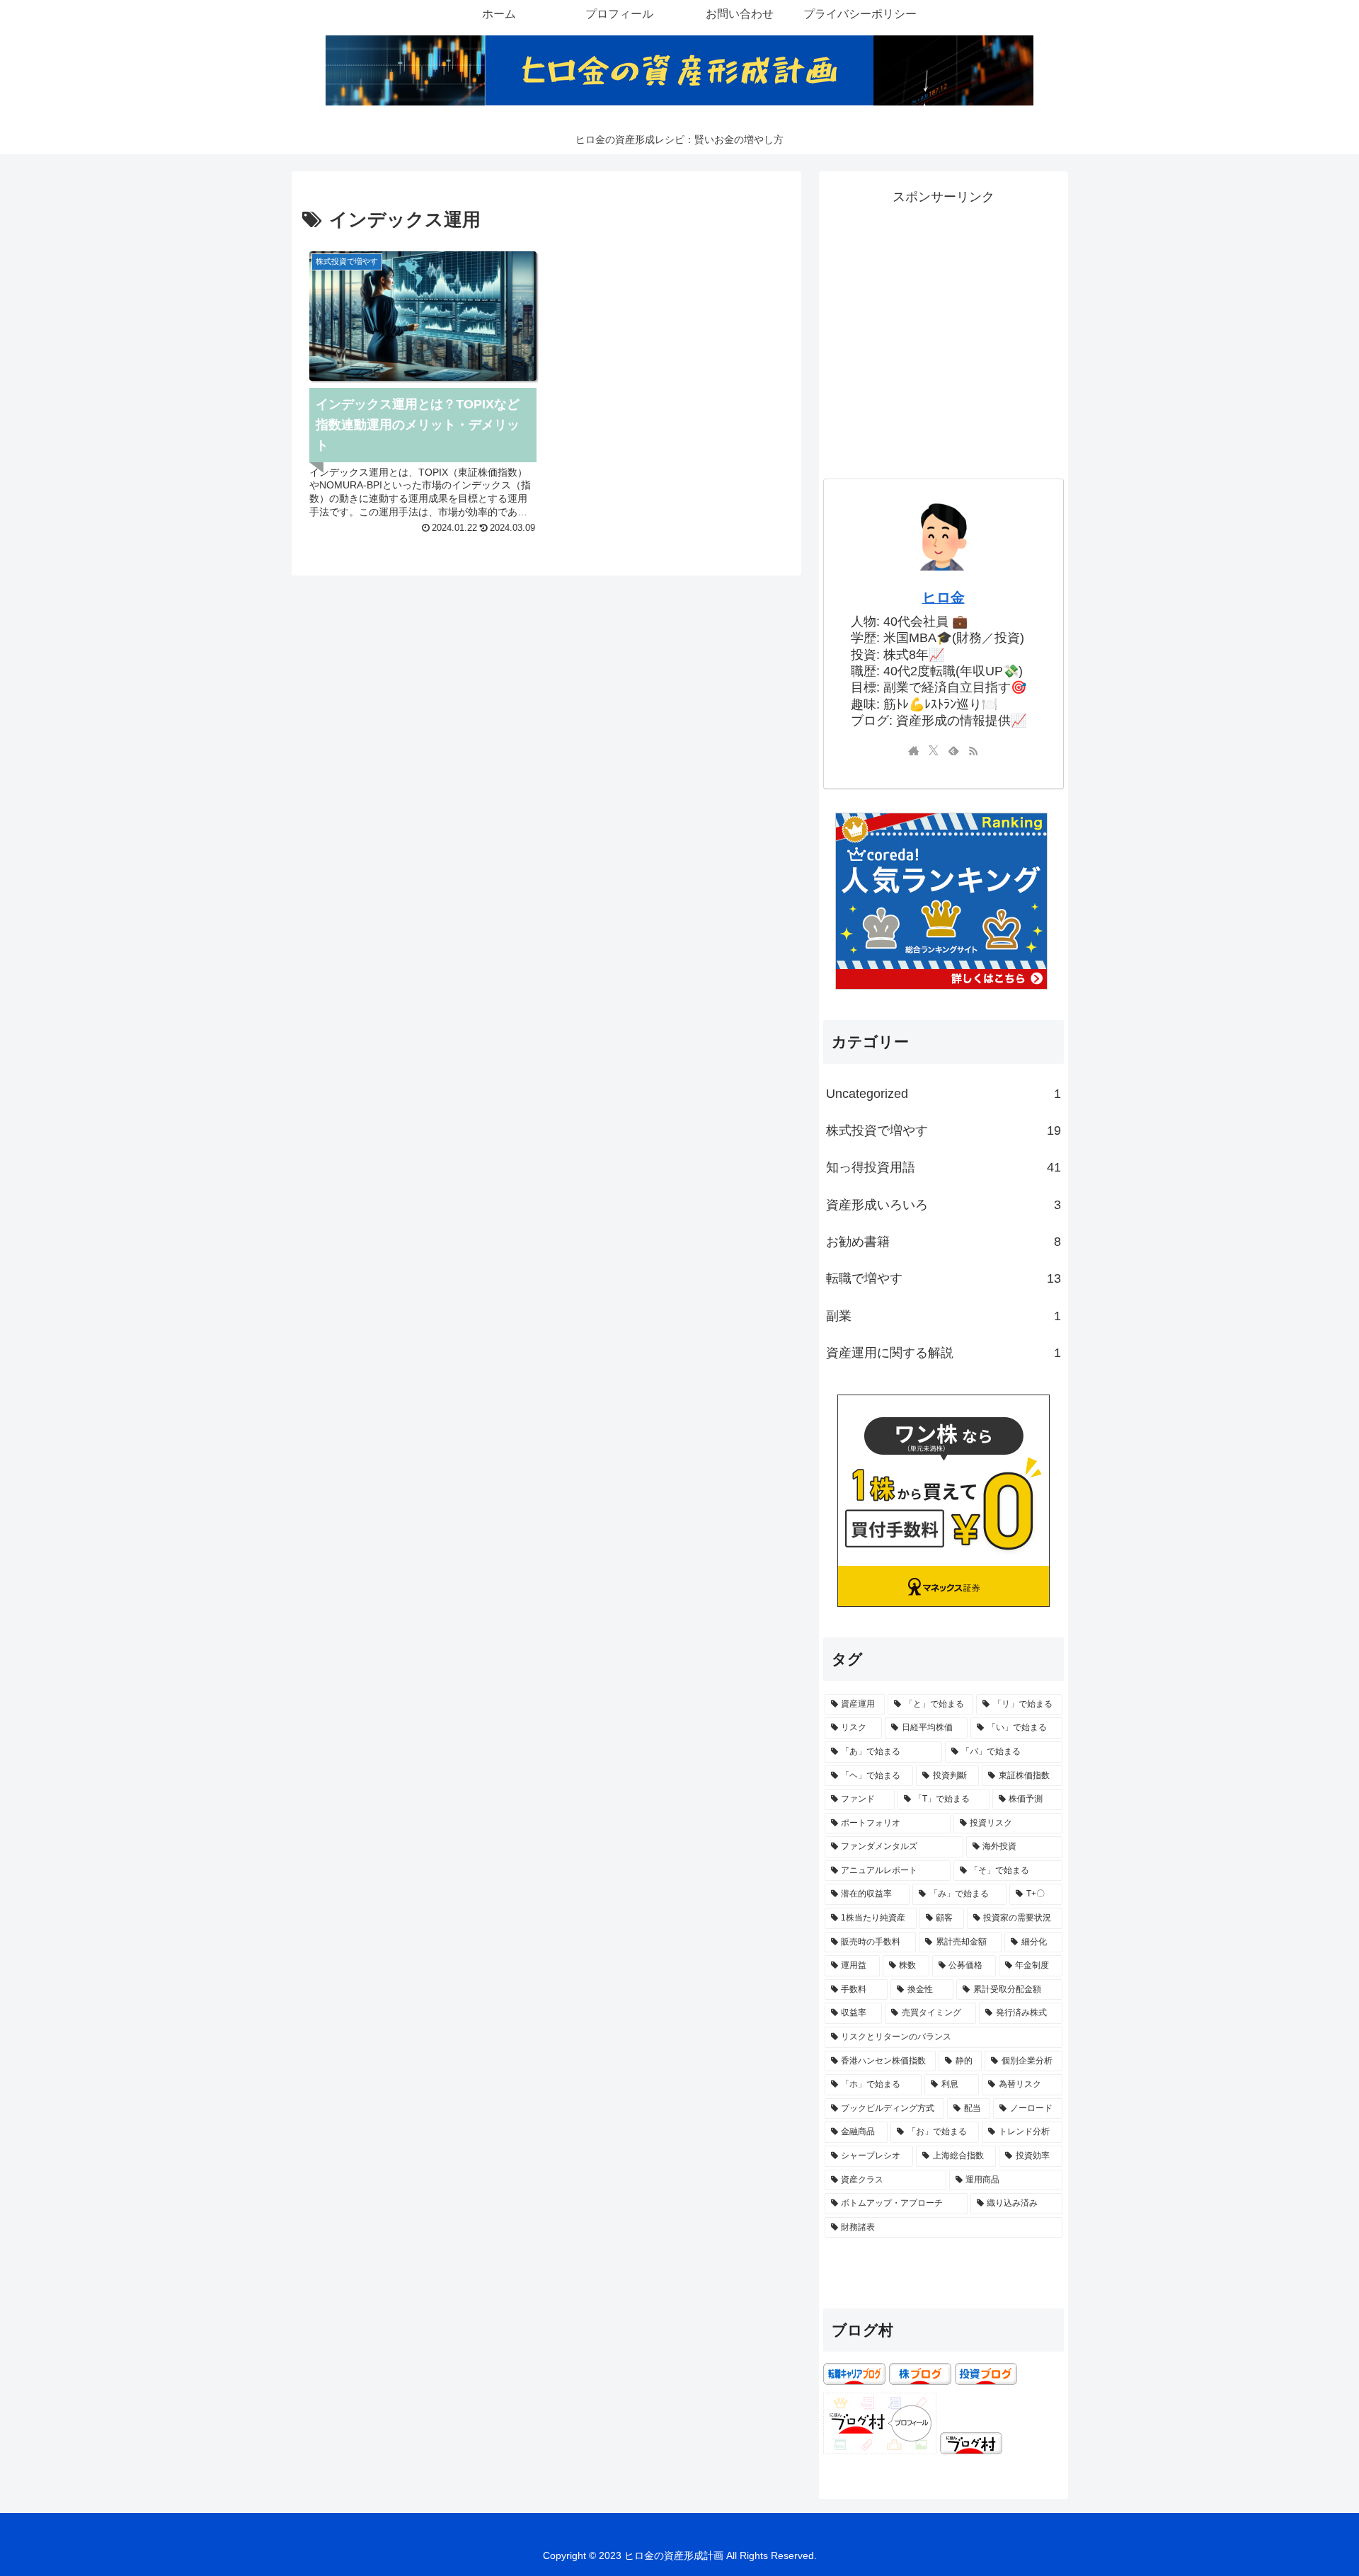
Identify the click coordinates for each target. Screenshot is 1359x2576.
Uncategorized (944, 1094)
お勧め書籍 (944, 1242)
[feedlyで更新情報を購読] (953, 752)
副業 (944, 1316)
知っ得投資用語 (944, 1167)
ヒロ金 (944, 597)
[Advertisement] (944, 309)
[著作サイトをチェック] (914, 752)
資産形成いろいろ (944, 1205)
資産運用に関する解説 (944, 1353)
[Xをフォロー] (934, 752)
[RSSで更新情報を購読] (973, 752)
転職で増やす (944, 1278)
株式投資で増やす (944, 1130)
